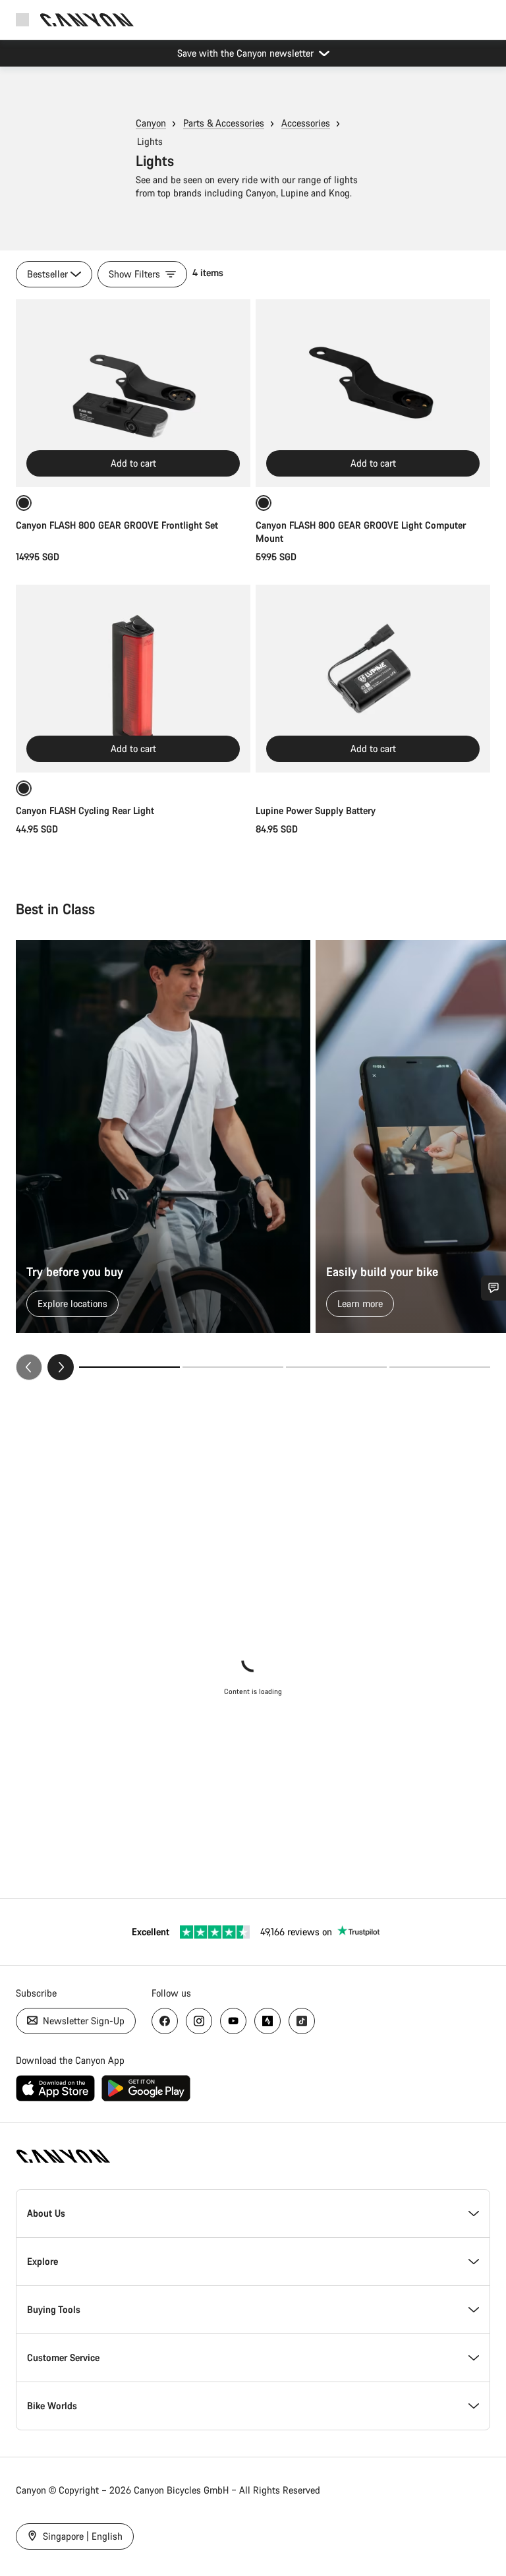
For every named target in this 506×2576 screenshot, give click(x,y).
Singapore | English (81, 2536)
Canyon (151, 123)
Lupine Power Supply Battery (316, 810)
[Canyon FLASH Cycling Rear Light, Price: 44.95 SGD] (133, 679)
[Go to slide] (233, 1367)
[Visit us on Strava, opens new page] (267, 2021)
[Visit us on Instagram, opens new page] (199, 2021)
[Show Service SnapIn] (493, 1288)
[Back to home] (87, 20)
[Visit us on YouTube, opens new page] (233, 2021)
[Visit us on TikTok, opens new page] (302, 2021)
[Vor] (61, 1367)
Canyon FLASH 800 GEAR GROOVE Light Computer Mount (361, 532)
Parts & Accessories (224, 123)
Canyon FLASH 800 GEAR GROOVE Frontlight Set (117, 525)
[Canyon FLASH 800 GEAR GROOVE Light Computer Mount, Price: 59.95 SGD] (373, 393)
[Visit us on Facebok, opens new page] (165, 2021)
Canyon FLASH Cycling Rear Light (85, 810)
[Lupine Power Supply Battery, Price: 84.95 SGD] (373, 679)
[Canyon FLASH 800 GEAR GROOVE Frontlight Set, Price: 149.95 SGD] (133, 393)
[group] (253, 1160)
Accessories (306, 123)
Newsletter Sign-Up (82, 2021)
